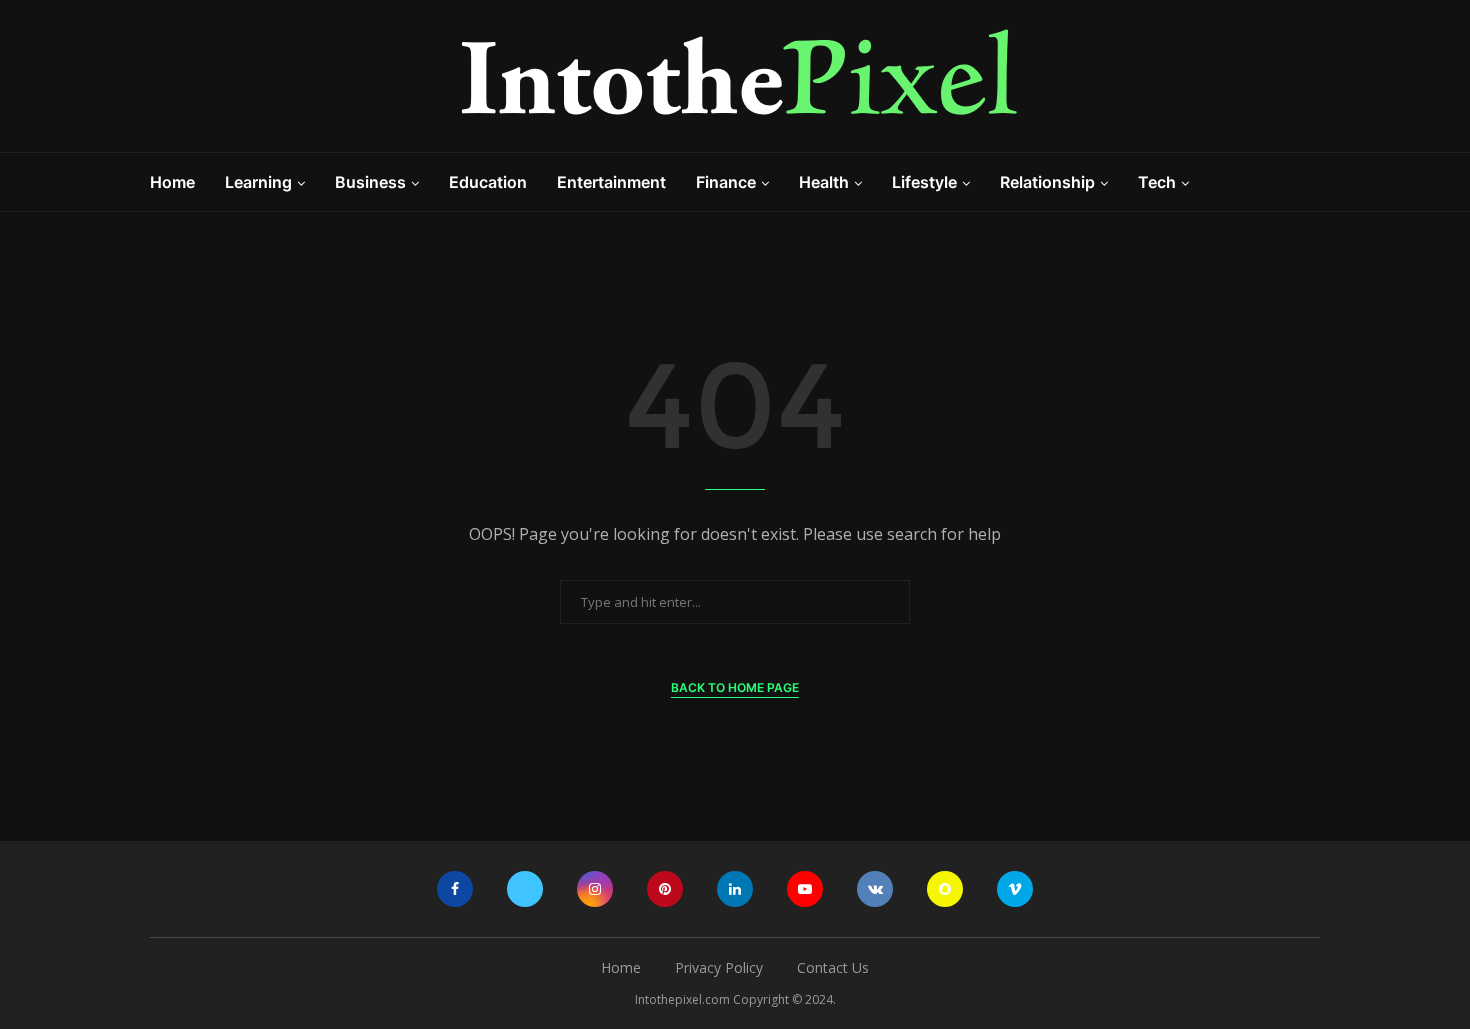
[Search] (1310, 182)
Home (172, 182)
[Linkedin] (735, 889)
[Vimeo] (1015, 889)
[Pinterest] (665, 889)
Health (824, 182)
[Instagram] (595, 889)
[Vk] (875, 889)
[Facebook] (455, 889)
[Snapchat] (945, 889)
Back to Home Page (735, 687)
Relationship (1047, 182)
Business (370, 182)
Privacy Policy (719, 967)
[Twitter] (525, 889)
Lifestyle (924, 182)
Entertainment (611, 182)
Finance (726, 182)
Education (488, 182)
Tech (1157, 182)
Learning (258, 182)
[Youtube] (805, 889)
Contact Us (833, 967)
